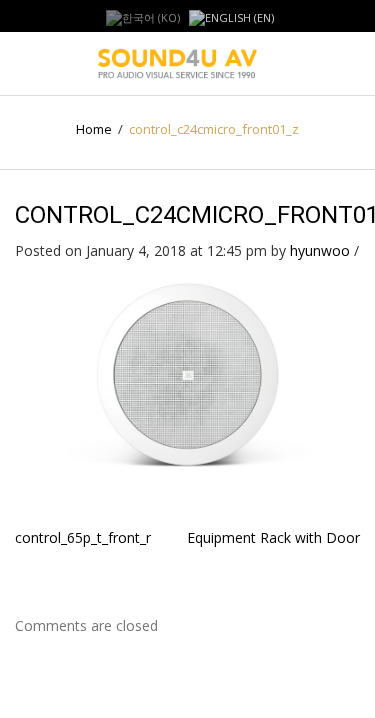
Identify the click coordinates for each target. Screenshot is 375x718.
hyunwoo (320, 250)
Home (94, 129)
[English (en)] (231, 16)
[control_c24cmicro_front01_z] (187, 372)
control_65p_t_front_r (83, 537)
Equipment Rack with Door (273, 537)
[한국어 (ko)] (143, 16)
